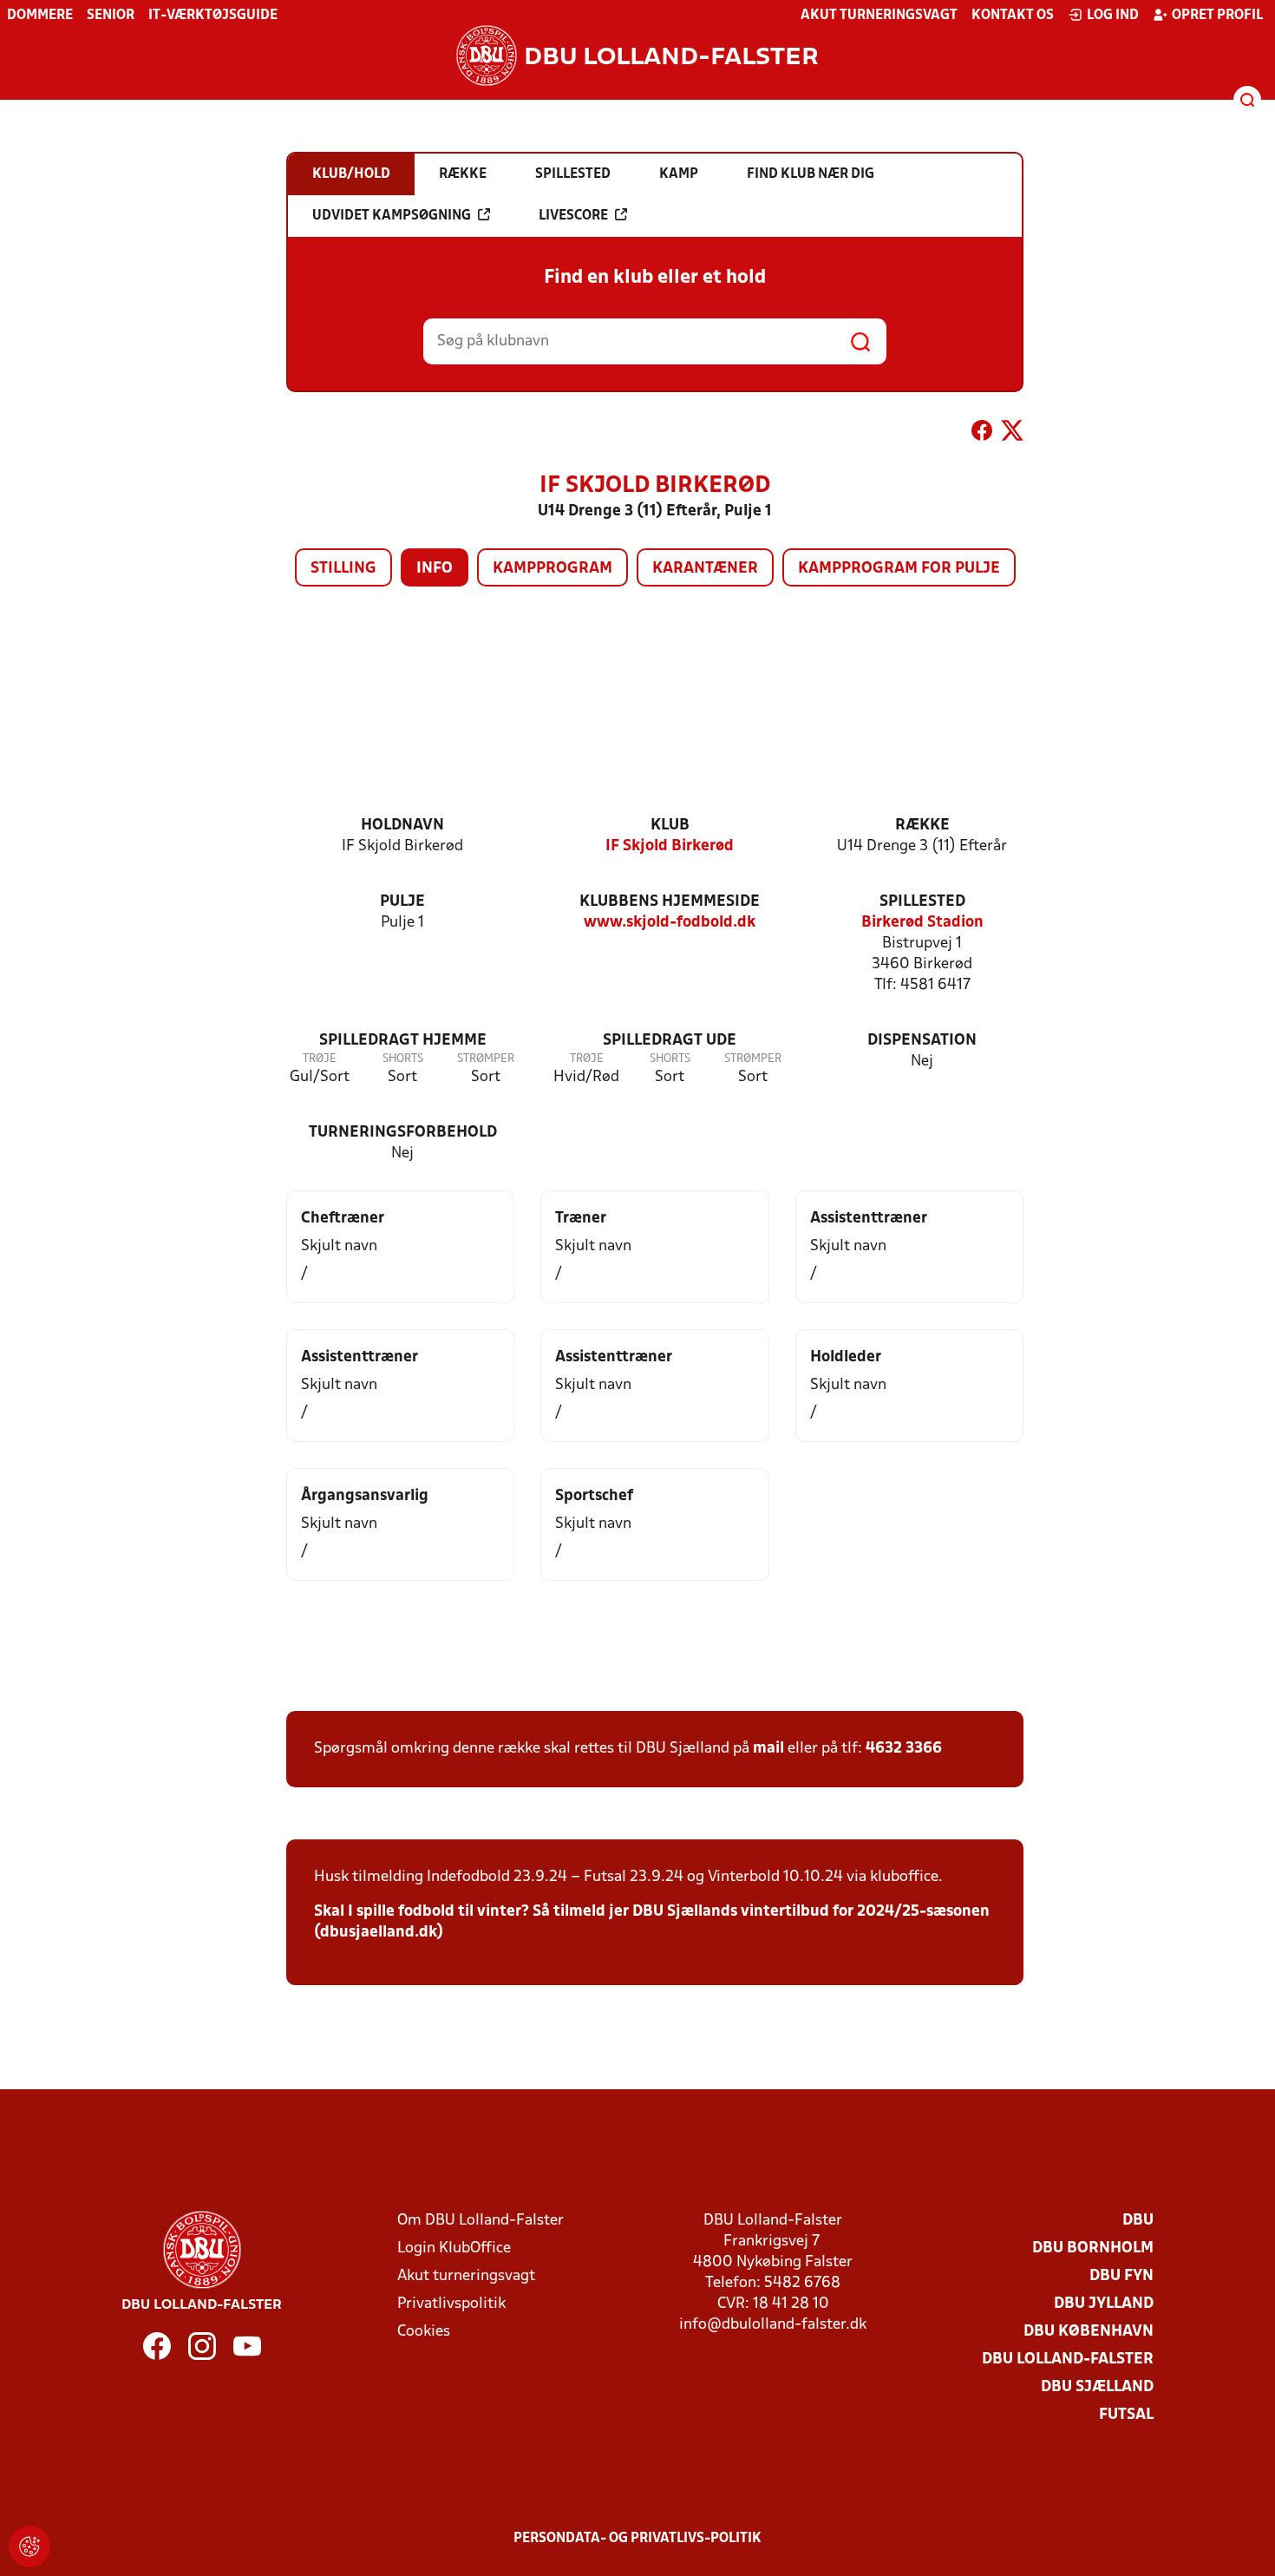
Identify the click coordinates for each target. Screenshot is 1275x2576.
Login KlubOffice (454, 2248)
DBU (1138, 2221)
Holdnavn (402, 826)
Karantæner (705, 569)
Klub (670, 826)
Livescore (573, 216)
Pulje (402, 902)
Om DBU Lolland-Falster (481, 2221)
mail (768, 1749)
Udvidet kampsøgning (392, 216)
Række (922, 826)
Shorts (403, 1059)
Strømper (486, 1059)
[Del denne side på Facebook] (982, 434)
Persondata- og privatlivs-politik (637, 2539)
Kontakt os (1013, 16)
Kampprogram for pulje (899, 569)
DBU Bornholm (1093, 2248)
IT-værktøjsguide (213, 16)
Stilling (343, 569)
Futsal (1126, 2415)
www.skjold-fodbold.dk (670, 923)
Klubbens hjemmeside (670, 902)
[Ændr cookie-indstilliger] (29, 2547)
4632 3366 (904, 1749)
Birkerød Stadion (922, 923)
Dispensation (922, 1041)
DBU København (1089, 2332)
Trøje (320, 1059)
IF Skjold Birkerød (670, 846)
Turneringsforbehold (403, 1133)
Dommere (40, 16)
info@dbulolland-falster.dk (773, 2325)
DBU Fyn (1121, 2276)
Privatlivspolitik (451, 2304)
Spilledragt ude (670, 1041)
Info (435, 569)
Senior (111, 16)
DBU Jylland (1104, 2304)
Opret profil (1217, 16)
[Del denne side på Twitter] (1012, 434)
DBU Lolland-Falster (1068, 2360)
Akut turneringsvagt (879, 16)
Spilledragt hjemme (403, 1041)
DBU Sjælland (1097, 2387)
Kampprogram (552, 569)
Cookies (424, 2332)
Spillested (922, 902)
